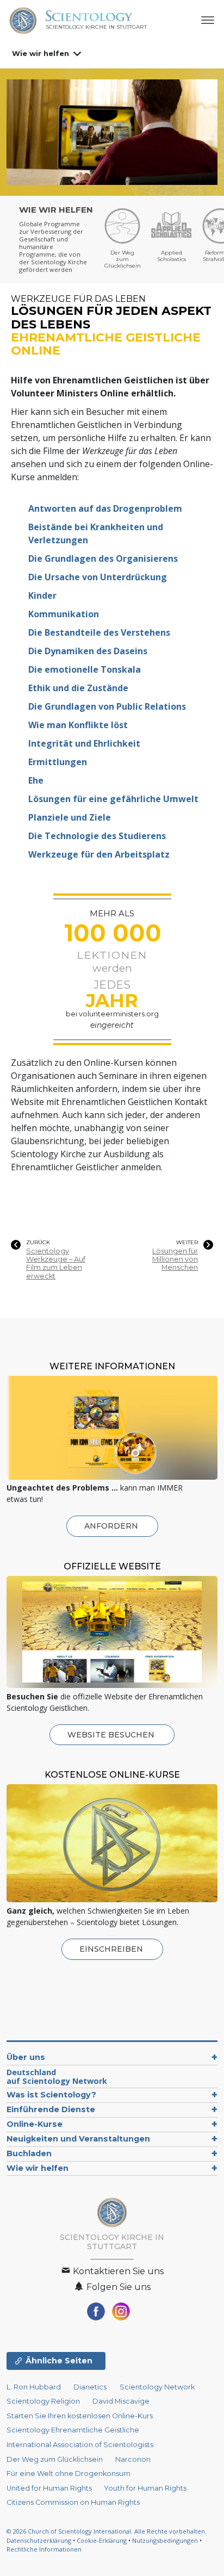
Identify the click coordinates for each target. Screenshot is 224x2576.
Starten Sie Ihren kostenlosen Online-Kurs (80, 2416)
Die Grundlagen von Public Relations (107, 706)
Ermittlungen (58, 762)
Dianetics (90, 2387)
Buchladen (29, 2153)
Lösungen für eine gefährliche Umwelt (113, 799)
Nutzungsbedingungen (165, 2540)
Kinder (42, 595)
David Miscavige (121, 2401)
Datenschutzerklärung (39, 2540)
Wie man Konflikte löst (78, 725)
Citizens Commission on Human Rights (73, 2502)
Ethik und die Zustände (78, 688)
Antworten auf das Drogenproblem (105, 508)
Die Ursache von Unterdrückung (98, 577)
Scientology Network (157, 2387)
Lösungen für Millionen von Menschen (175, 1259)
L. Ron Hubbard (34, 2387)
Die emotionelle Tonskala (85, 669)
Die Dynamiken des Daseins (88, 651)
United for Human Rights (50, 2488)
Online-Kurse (35, 2124)
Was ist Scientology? (51, 2095)
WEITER (187, 1243)
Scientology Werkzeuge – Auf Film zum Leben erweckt (56, 1264)
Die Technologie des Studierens (97, 836)
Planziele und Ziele (70, 817)
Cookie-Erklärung (102, 2540)
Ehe (36, 780)
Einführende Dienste (51, 2109)
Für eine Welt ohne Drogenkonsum (69, 2473)
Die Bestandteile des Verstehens (99, 632)
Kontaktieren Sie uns (117, 2271)
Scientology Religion (43, 2401)
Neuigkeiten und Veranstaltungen (78, 2139)
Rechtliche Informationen (44, 2549)
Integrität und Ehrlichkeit (84, 743)
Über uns (26, 2057)
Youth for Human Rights (145, 2488)
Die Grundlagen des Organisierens (103, 558)
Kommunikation (64, 614)
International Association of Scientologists (80, 2445)
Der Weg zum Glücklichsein (55, 2459)
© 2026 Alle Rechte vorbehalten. (107, 2531)
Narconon (133, 2459)
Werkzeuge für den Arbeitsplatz (99, 854)
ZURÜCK (38, 1243)
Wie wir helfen (41, 53)
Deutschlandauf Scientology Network (57, 2077)
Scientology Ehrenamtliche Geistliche (73, 2430)
